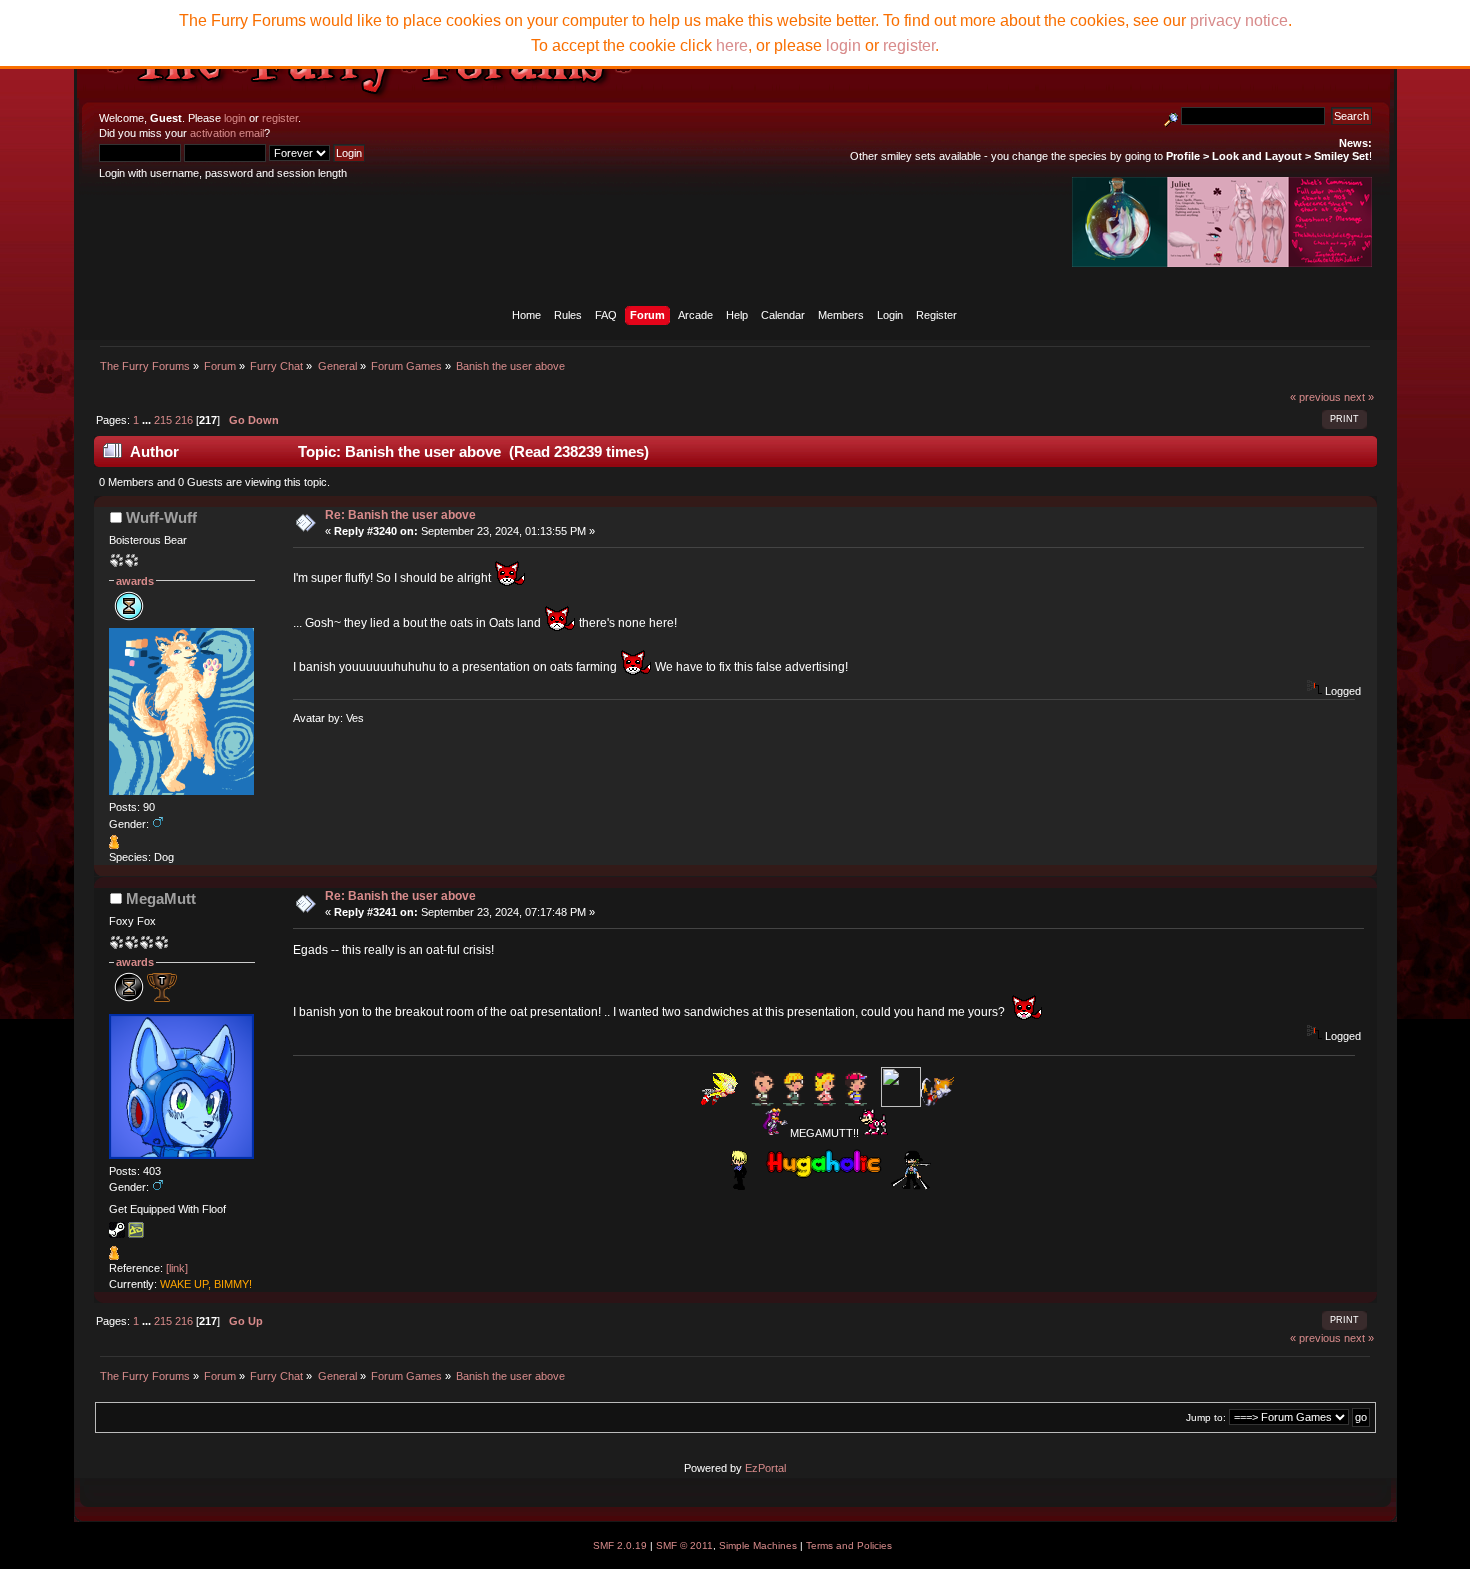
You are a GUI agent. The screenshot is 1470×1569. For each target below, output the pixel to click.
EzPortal (765, 1468)
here (732, 45)
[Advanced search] (1171, 116)
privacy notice (1239, 20)
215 (163, 420)
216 (184, 420)
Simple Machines (758, 1545)
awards (135, 581)
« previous (1315, 397)
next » (1359, 397)
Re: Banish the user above (400, 515)
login (235, 118)
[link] (177, 1268)
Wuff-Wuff (161, 517)
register (280, 118)
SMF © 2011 (684, 1545)
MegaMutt (161, 898)
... (148, 420)
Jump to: (1206, 1417)
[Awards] (114, 845)
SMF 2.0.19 (620, 1545)
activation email (227, 133)
